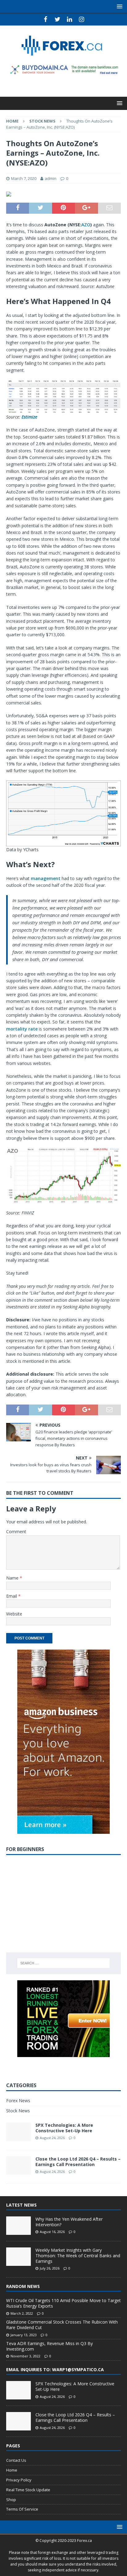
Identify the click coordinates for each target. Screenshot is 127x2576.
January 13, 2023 (24, 2335)
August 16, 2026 (52, 2232)
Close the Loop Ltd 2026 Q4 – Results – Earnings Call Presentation (78, 2162)
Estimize (29, 417)
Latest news (21, 2205)
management (46, 878)
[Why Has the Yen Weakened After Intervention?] (18, 2226)
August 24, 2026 (52, 2138)
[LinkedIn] (70, 19)
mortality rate (22, 1029)
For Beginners (25, 1849)
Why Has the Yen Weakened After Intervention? (69, 2222)
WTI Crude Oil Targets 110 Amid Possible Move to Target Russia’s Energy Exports (63, 2303)
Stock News (18, 2111)
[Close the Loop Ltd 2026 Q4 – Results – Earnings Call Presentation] (18, 2421)
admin (51, 178)
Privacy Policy (19, 2480)
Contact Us (16, 2460)
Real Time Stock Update (28, 2490)
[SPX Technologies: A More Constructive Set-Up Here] (18, 2390)
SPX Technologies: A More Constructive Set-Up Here (64, 2128)
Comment (16, 1532)
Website (14, 1614)
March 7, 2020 (24, 178)
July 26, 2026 (50, 2268)
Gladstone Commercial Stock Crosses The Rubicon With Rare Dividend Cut (62, 2325)
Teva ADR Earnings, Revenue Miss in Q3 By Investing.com (49, 2346)
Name (13, 1578)
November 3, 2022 (25, 2356)
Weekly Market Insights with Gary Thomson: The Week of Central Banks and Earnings (78, 2256)
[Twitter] (57, 19)
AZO (86, 225)
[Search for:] (64, 1963)
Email (12, 1596)
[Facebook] (45, 19)
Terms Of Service (22, 2509)
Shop (11, 2500)
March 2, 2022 (22, 2313)
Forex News (18, 2101)
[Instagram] (82, 19)
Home (12, 2470)
